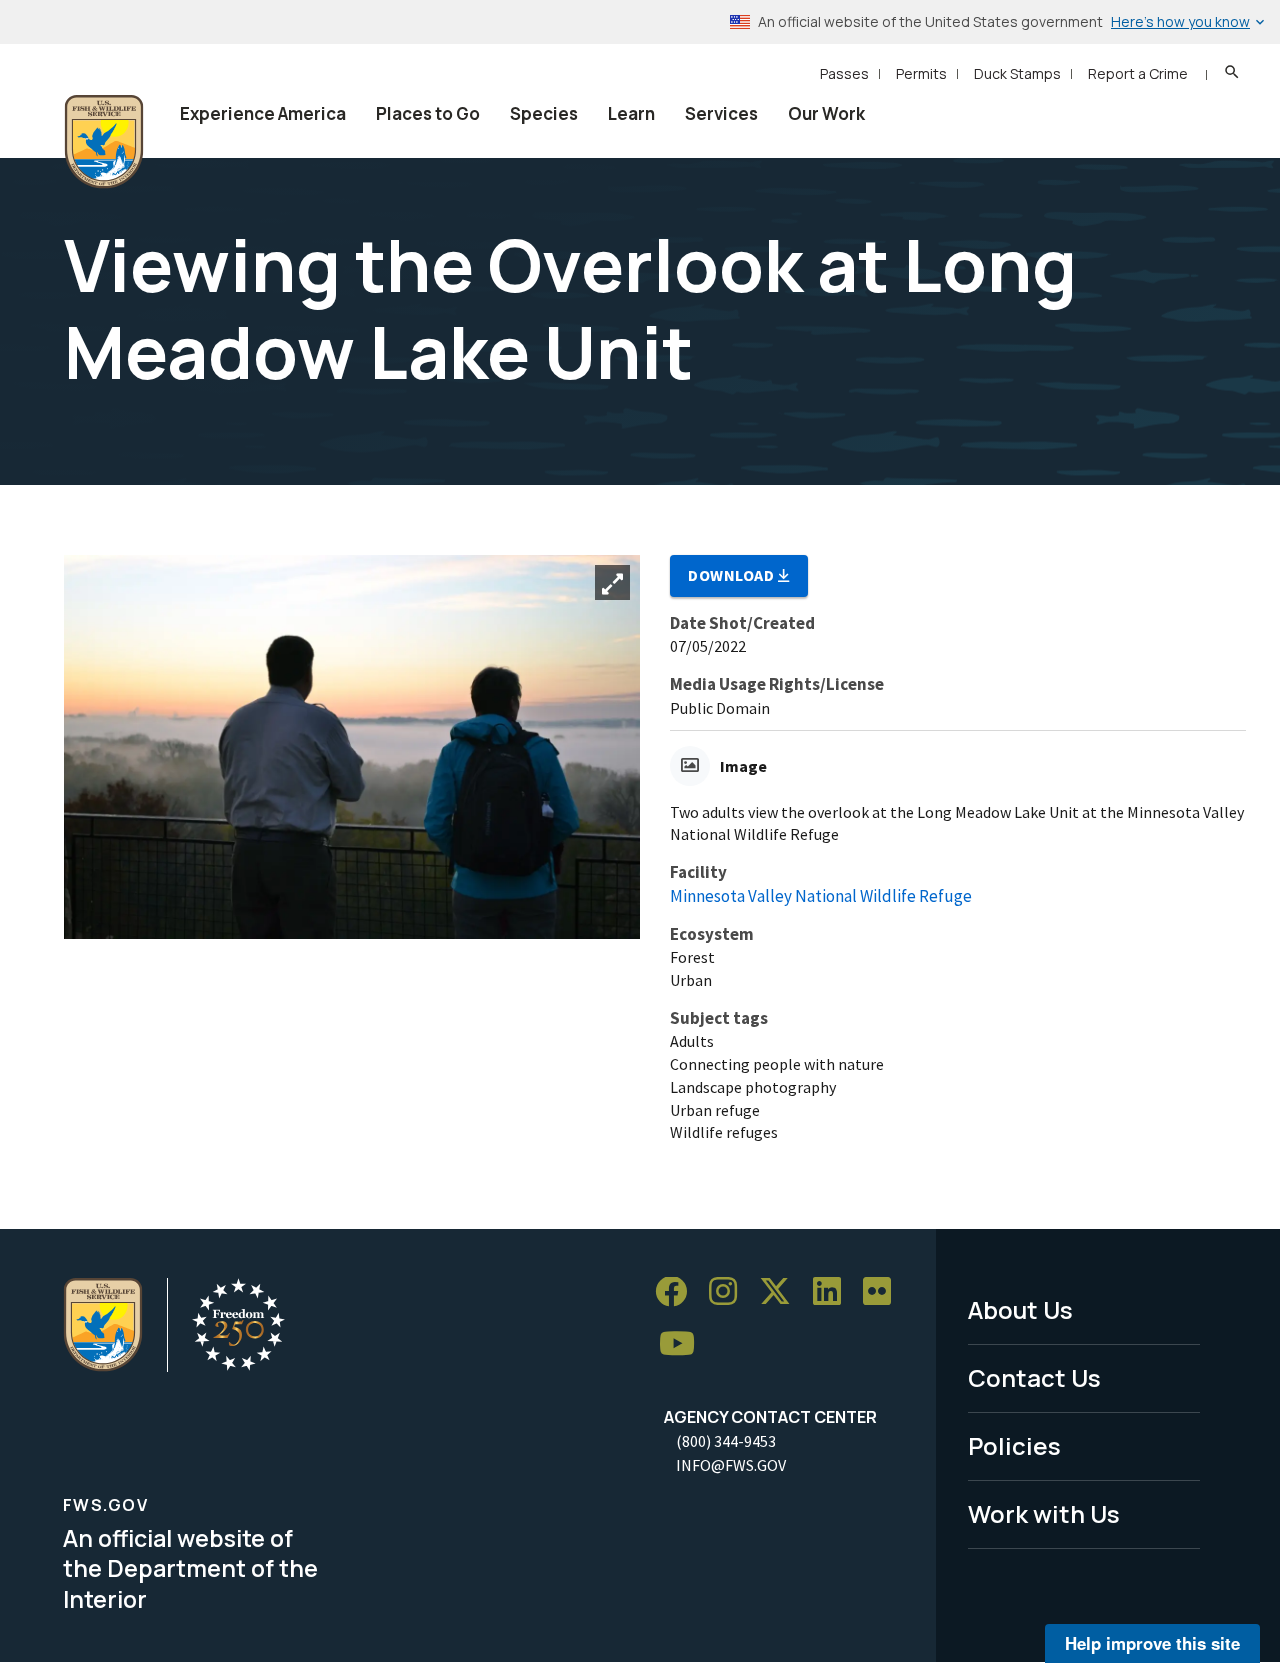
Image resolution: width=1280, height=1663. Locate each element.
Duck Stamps (1017, 73)
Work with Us (1044, 1513)
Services (721, 113)
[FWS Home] (104, 142)
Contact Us (1034, 1377)
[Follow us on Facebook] (678, 1292)
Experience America (263, 113)
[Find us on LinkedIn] (834, 1292)
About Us (1020, 1309)
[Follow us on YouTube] (684, 1344)
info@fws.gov (731, 1465)
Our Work (826, 113)
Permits (921, 73)
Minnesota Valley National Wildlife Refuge (821, 896)
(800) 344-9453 (726, 1441)
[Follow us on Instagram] (730, 1292)
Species (544, 113)
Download (733, 575)
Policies (1014, 1445)
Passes (844, 73)
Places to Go (428, 113)
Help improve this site (1152, 1643)
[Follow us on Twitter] (782, 1292)
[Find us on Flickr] (884, 1292)
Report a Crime (1138, 73)
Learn (631, 113)
